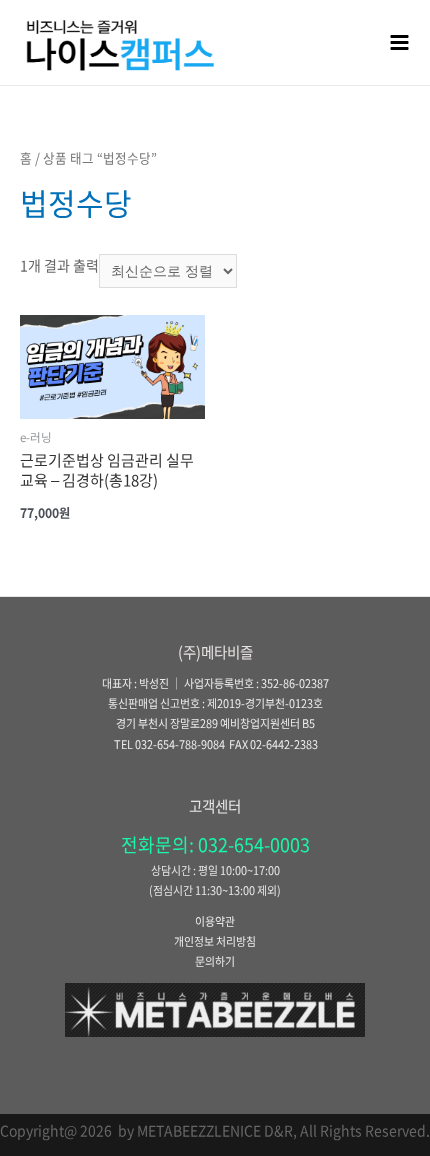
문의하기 (215, 961)
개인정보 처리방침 (215, 941)
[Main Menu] (400, 42)
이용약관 (215, 921)
